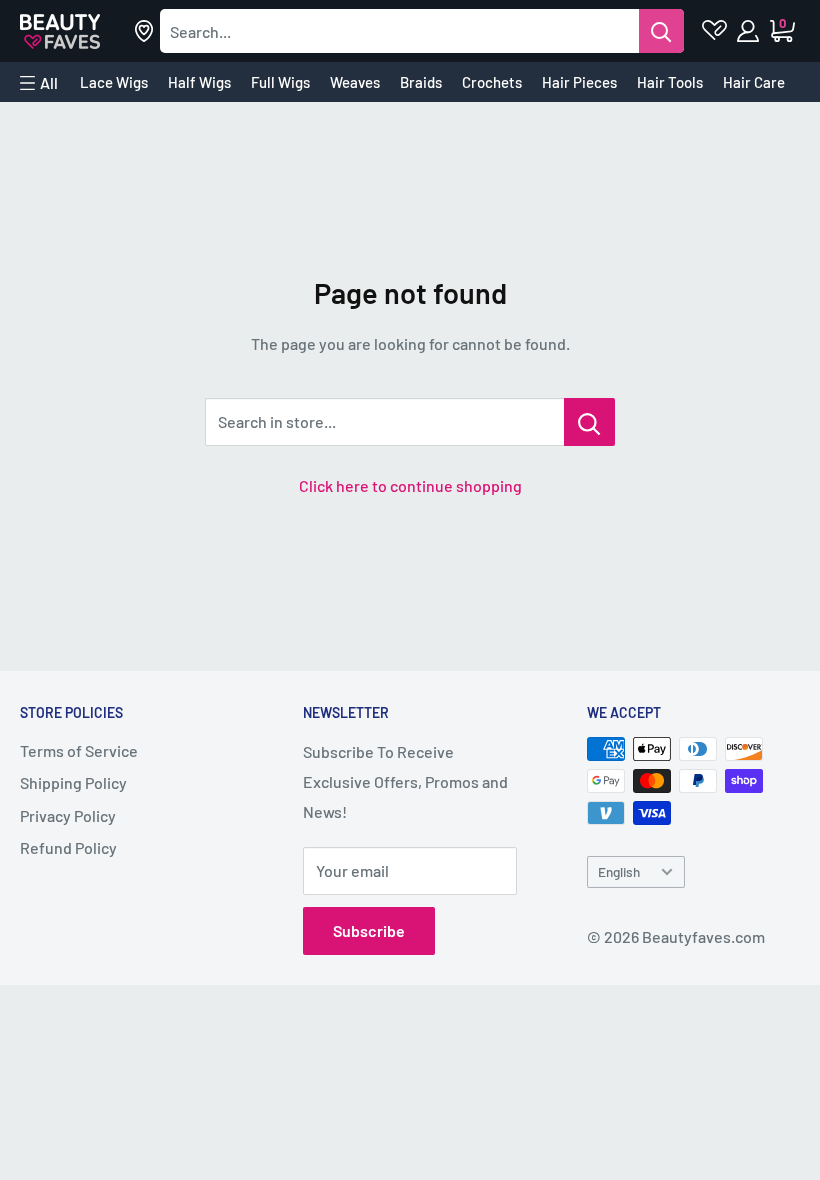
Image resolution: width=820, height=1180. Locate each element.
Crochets (492, 82)
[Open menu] (39, 83)
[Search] (661, 31)
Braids (421, 82)
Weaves (355, 82)
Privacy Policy (68, 815)
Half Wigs (199, 82)
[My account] (749, 31)
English (619, 871)
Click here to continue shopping (410, 485)
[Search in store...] (589, 422)
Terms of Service (79, 750)
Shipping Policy (73, 782)
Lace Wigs (114, 82)
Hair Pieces (579, 82)
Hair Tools (670, 82)
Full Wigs (280, 82)
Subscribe (369, 930)
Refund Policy (68, 847)
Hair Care (754, 82)
